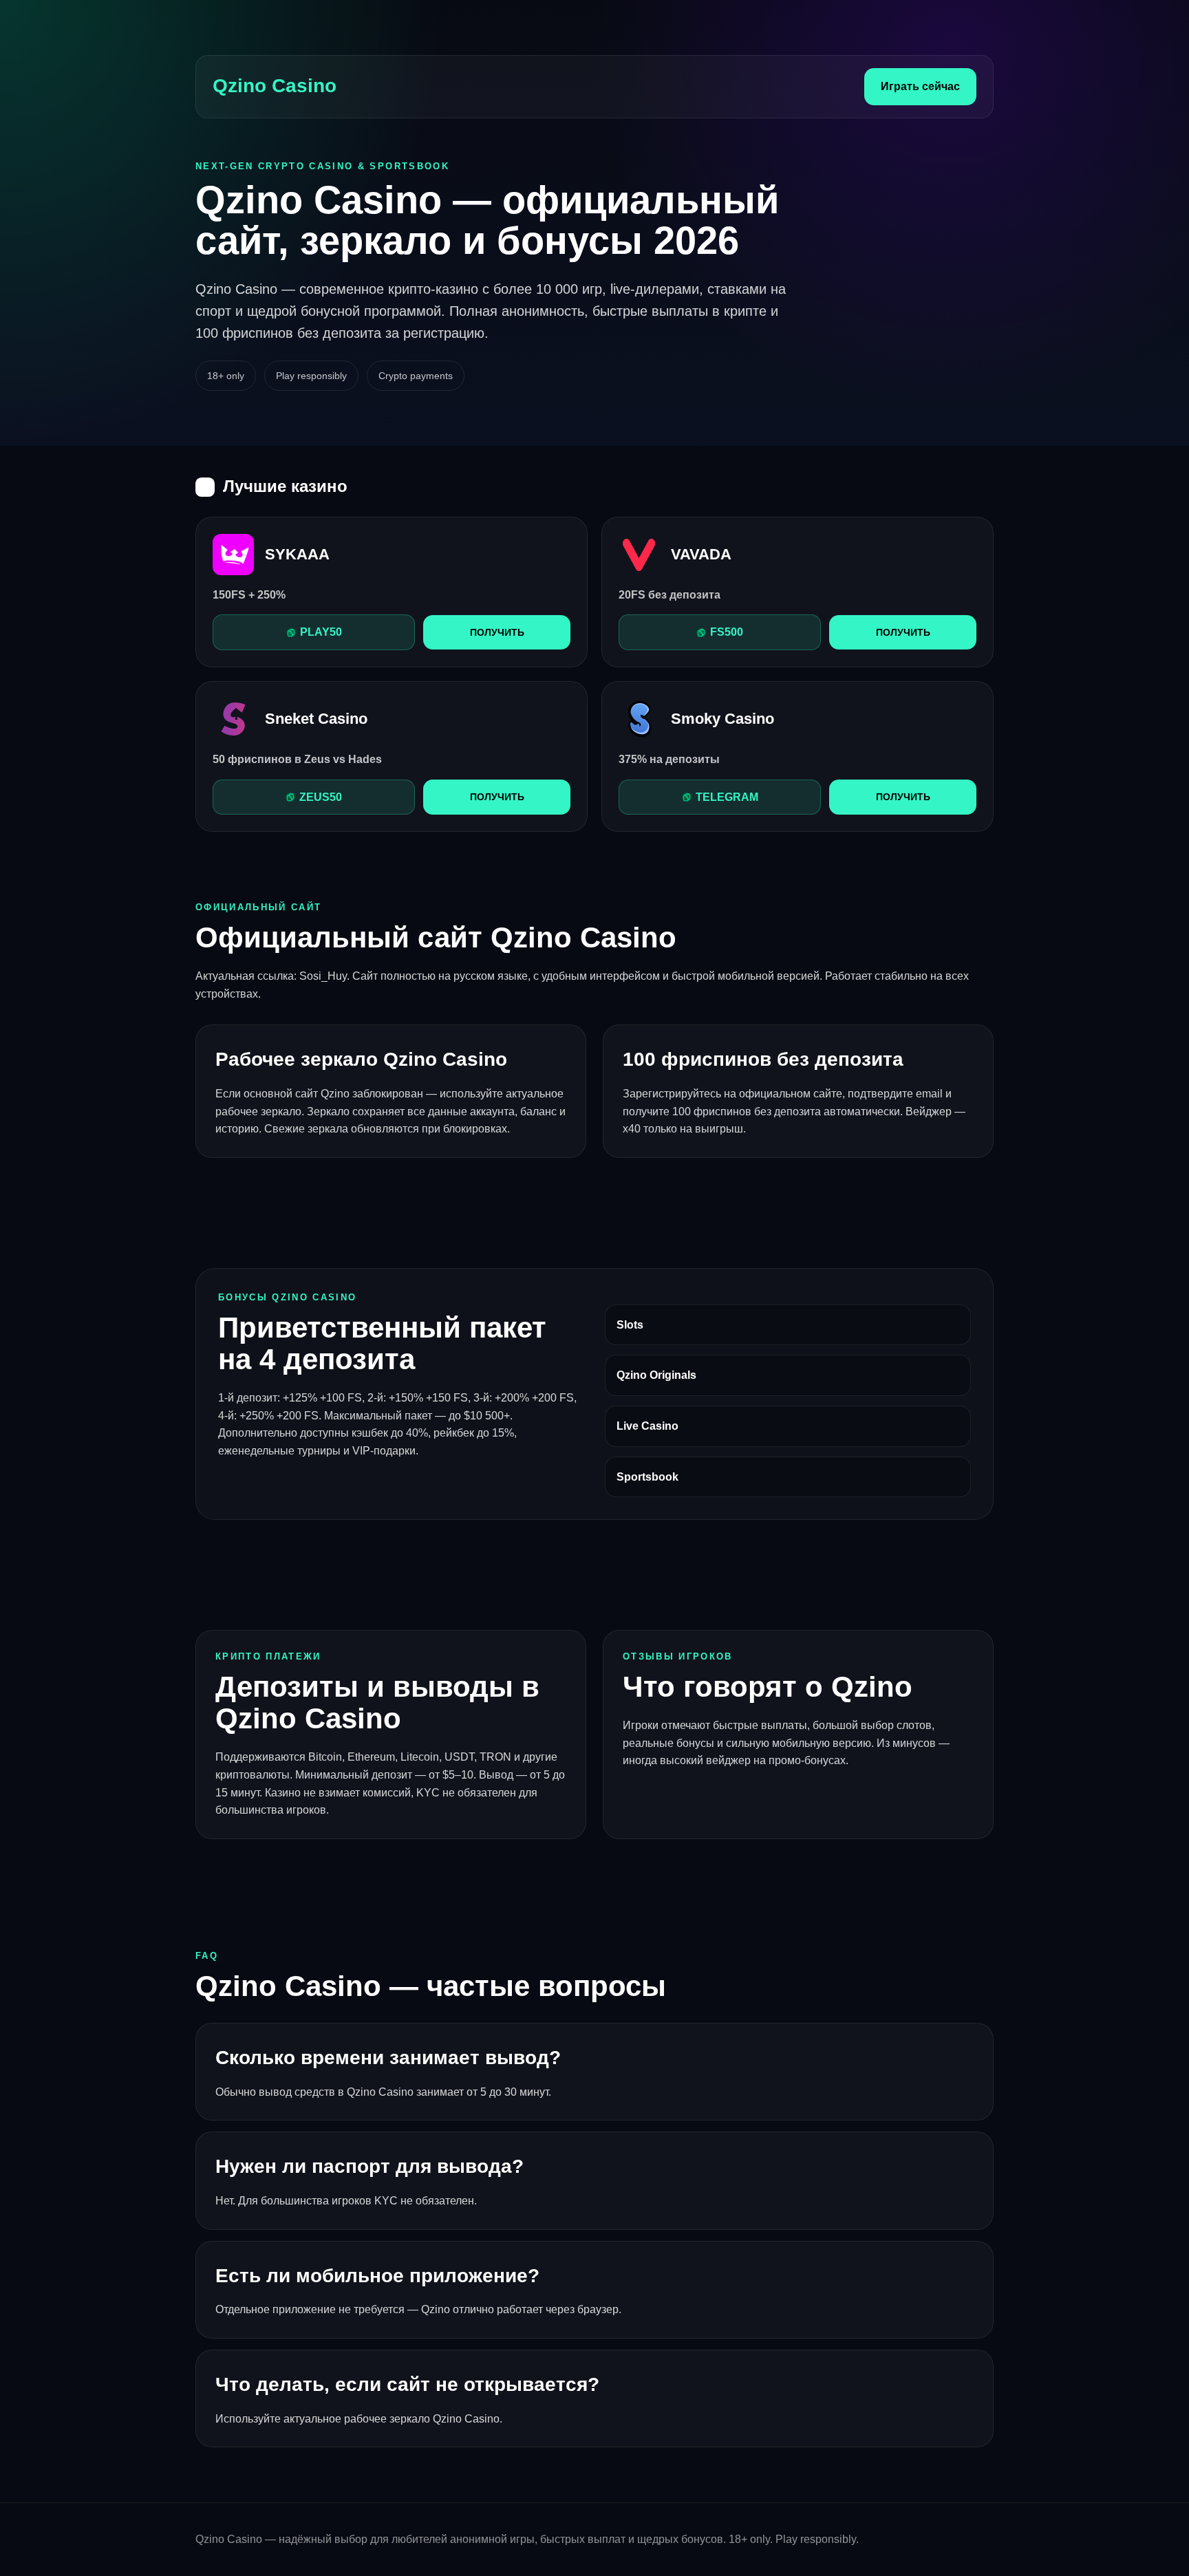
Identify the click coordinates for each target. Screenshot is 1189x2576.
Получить (497, 632)
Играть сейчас (920, 86)
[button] (314, 632)
